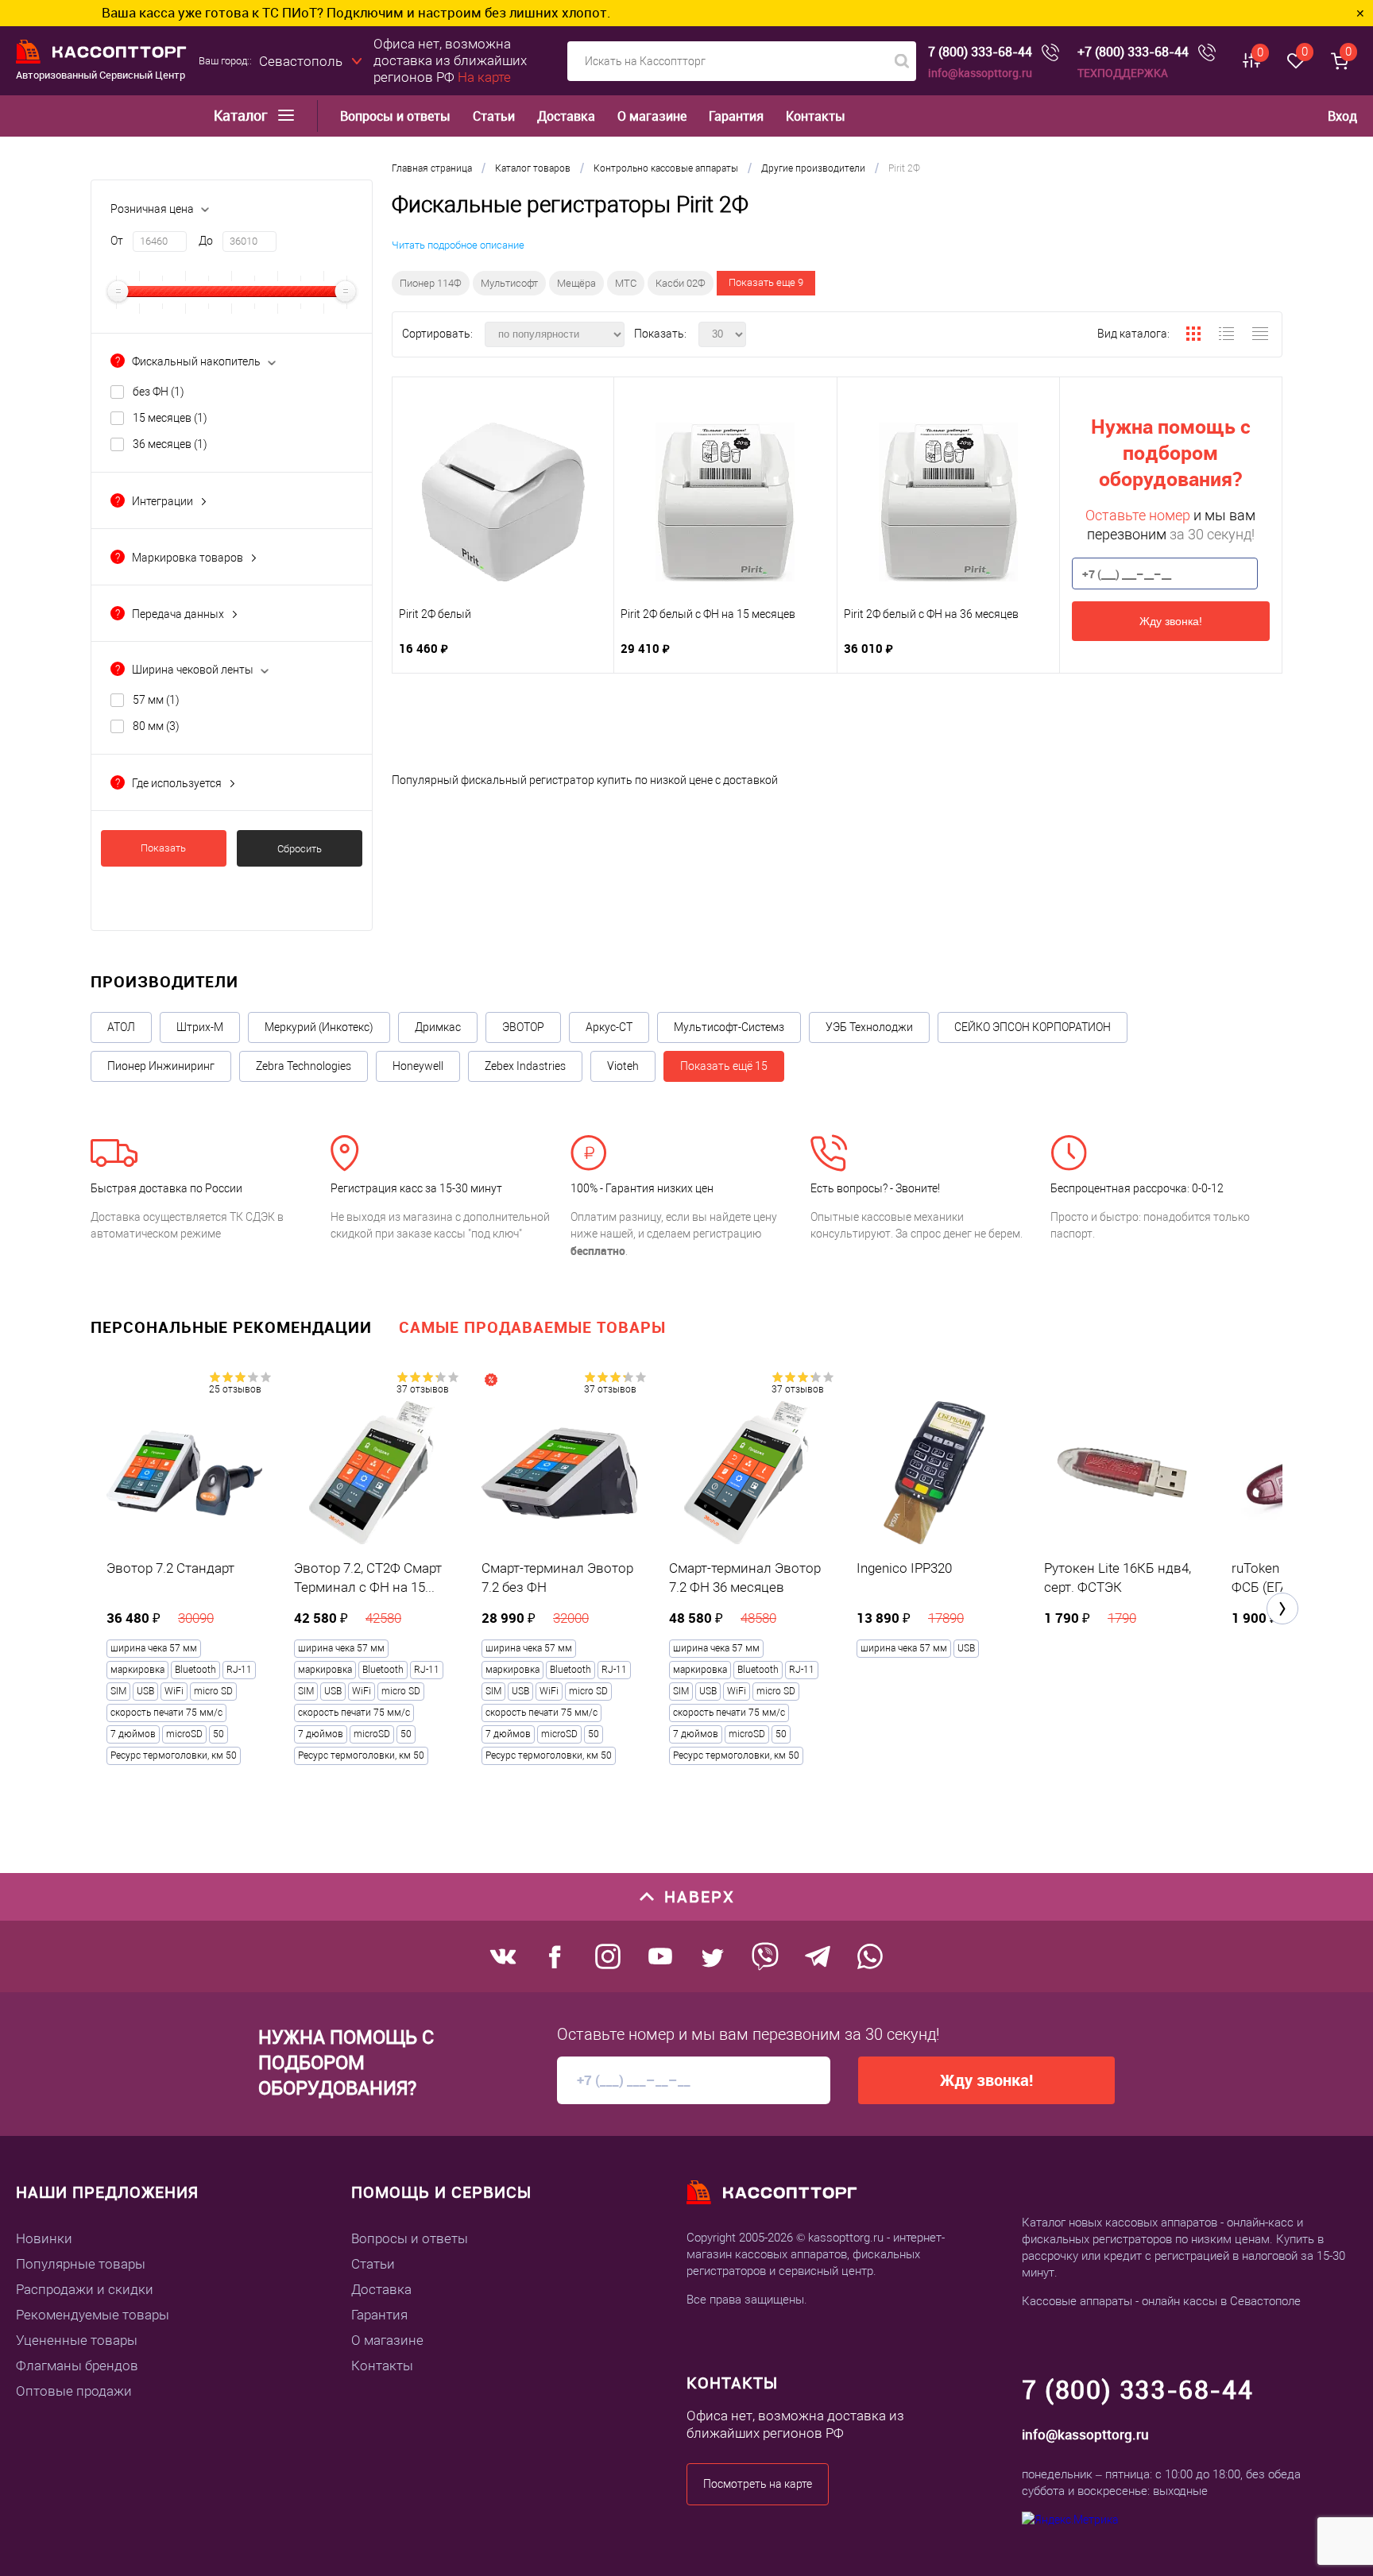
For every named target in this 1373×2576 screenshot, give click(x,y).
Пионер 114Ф (431, 283)
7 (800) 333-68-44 (980, 52)
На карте (484, 77)
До (206, 241)
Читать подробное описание (458, 245)
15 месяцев (170, 418)
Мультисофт (509, 283)
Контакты (816, 116)
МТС (626, 283)
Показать (163, 848)
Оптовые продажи (74, 2391)
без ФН (159, 392)
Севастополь (301, 61)
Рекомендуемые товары (93, 2315)
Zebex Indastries (525, 1066)
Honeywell (418, 1066)
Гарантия (736, 116)
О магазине (652, 116)
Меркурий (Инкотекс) (319, 1027)
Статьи (494, 116)
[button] (1282, 1609)
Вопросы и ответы (395, 116)
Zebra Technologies (304, 1066)
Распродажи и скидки (85, 2289)
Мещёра (576, 283)
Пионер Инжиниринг (161, 1066)
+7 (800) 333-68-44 (1133, 52)
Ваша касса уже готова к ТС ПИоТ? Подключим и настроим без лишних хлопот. (257, 12)
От (117, 241)
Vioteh (623, 1066)
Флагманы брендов (77, 2366)
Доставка (566, 116)
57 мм (156, 700)
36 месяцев (170, 444)
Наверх (700, 1896)
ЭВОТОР (523, 1027)
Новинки (44, 2238)
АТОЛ (121, 1027)
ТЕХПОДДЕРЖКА (1123, 73)
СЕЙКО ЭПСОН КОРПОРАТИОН (1033, 1027)
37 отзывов (423, 1389)
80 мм (156, 726)
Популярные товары (81, 2264)
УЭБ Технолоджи (869, 1027)
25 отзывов (235, 1389)
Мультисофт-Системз (729, 1027)
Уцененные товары (77, 2340)
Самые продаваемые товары (532, 1327)
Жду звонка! (1171, 621)
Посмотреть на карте (758, 2484)
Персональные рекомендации (231, 1327)
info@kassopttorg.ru (980, 73)
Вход (1342, 116)
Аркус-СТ (609, 1027)
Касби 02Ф (681, 283)
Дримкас (438, 1027)
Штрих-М (200, 1027)
